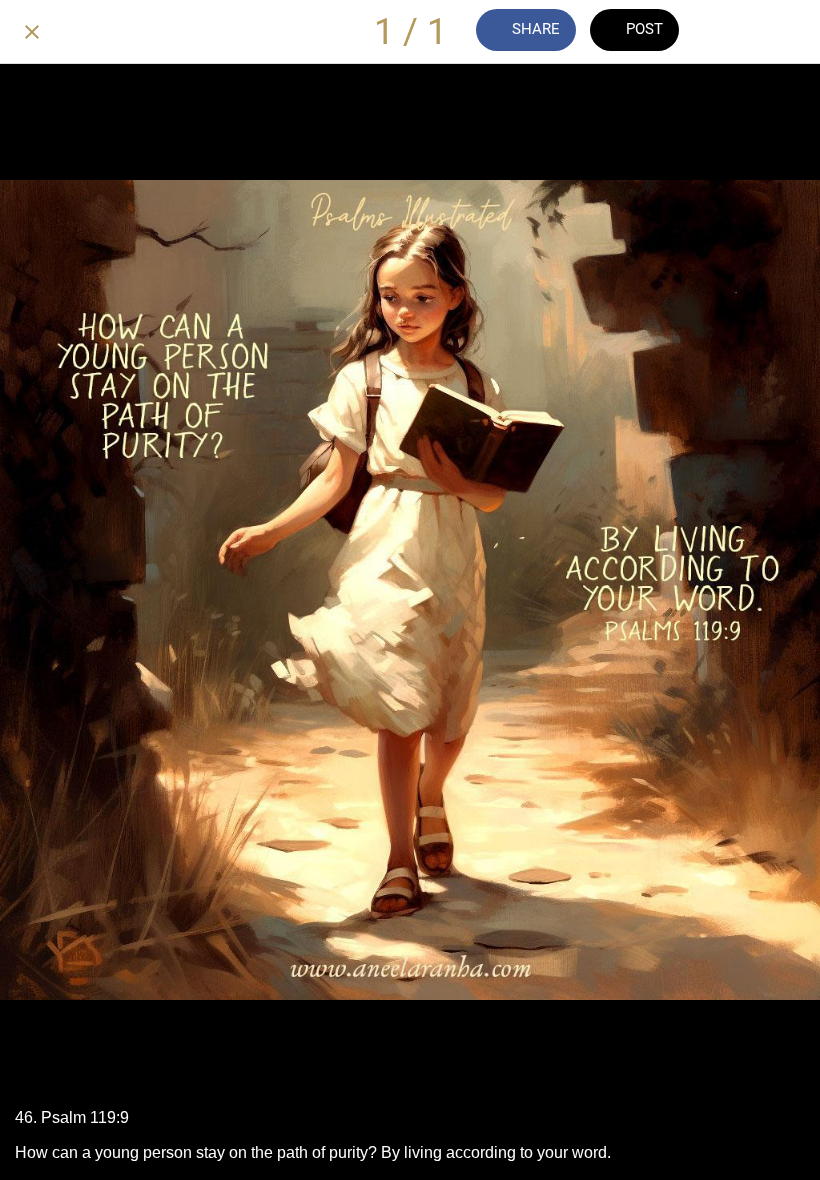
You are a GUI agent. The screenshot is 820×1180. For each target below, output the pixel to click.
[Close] (32, 32)
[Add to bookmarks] (788, 32)
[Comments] (736, 32)
